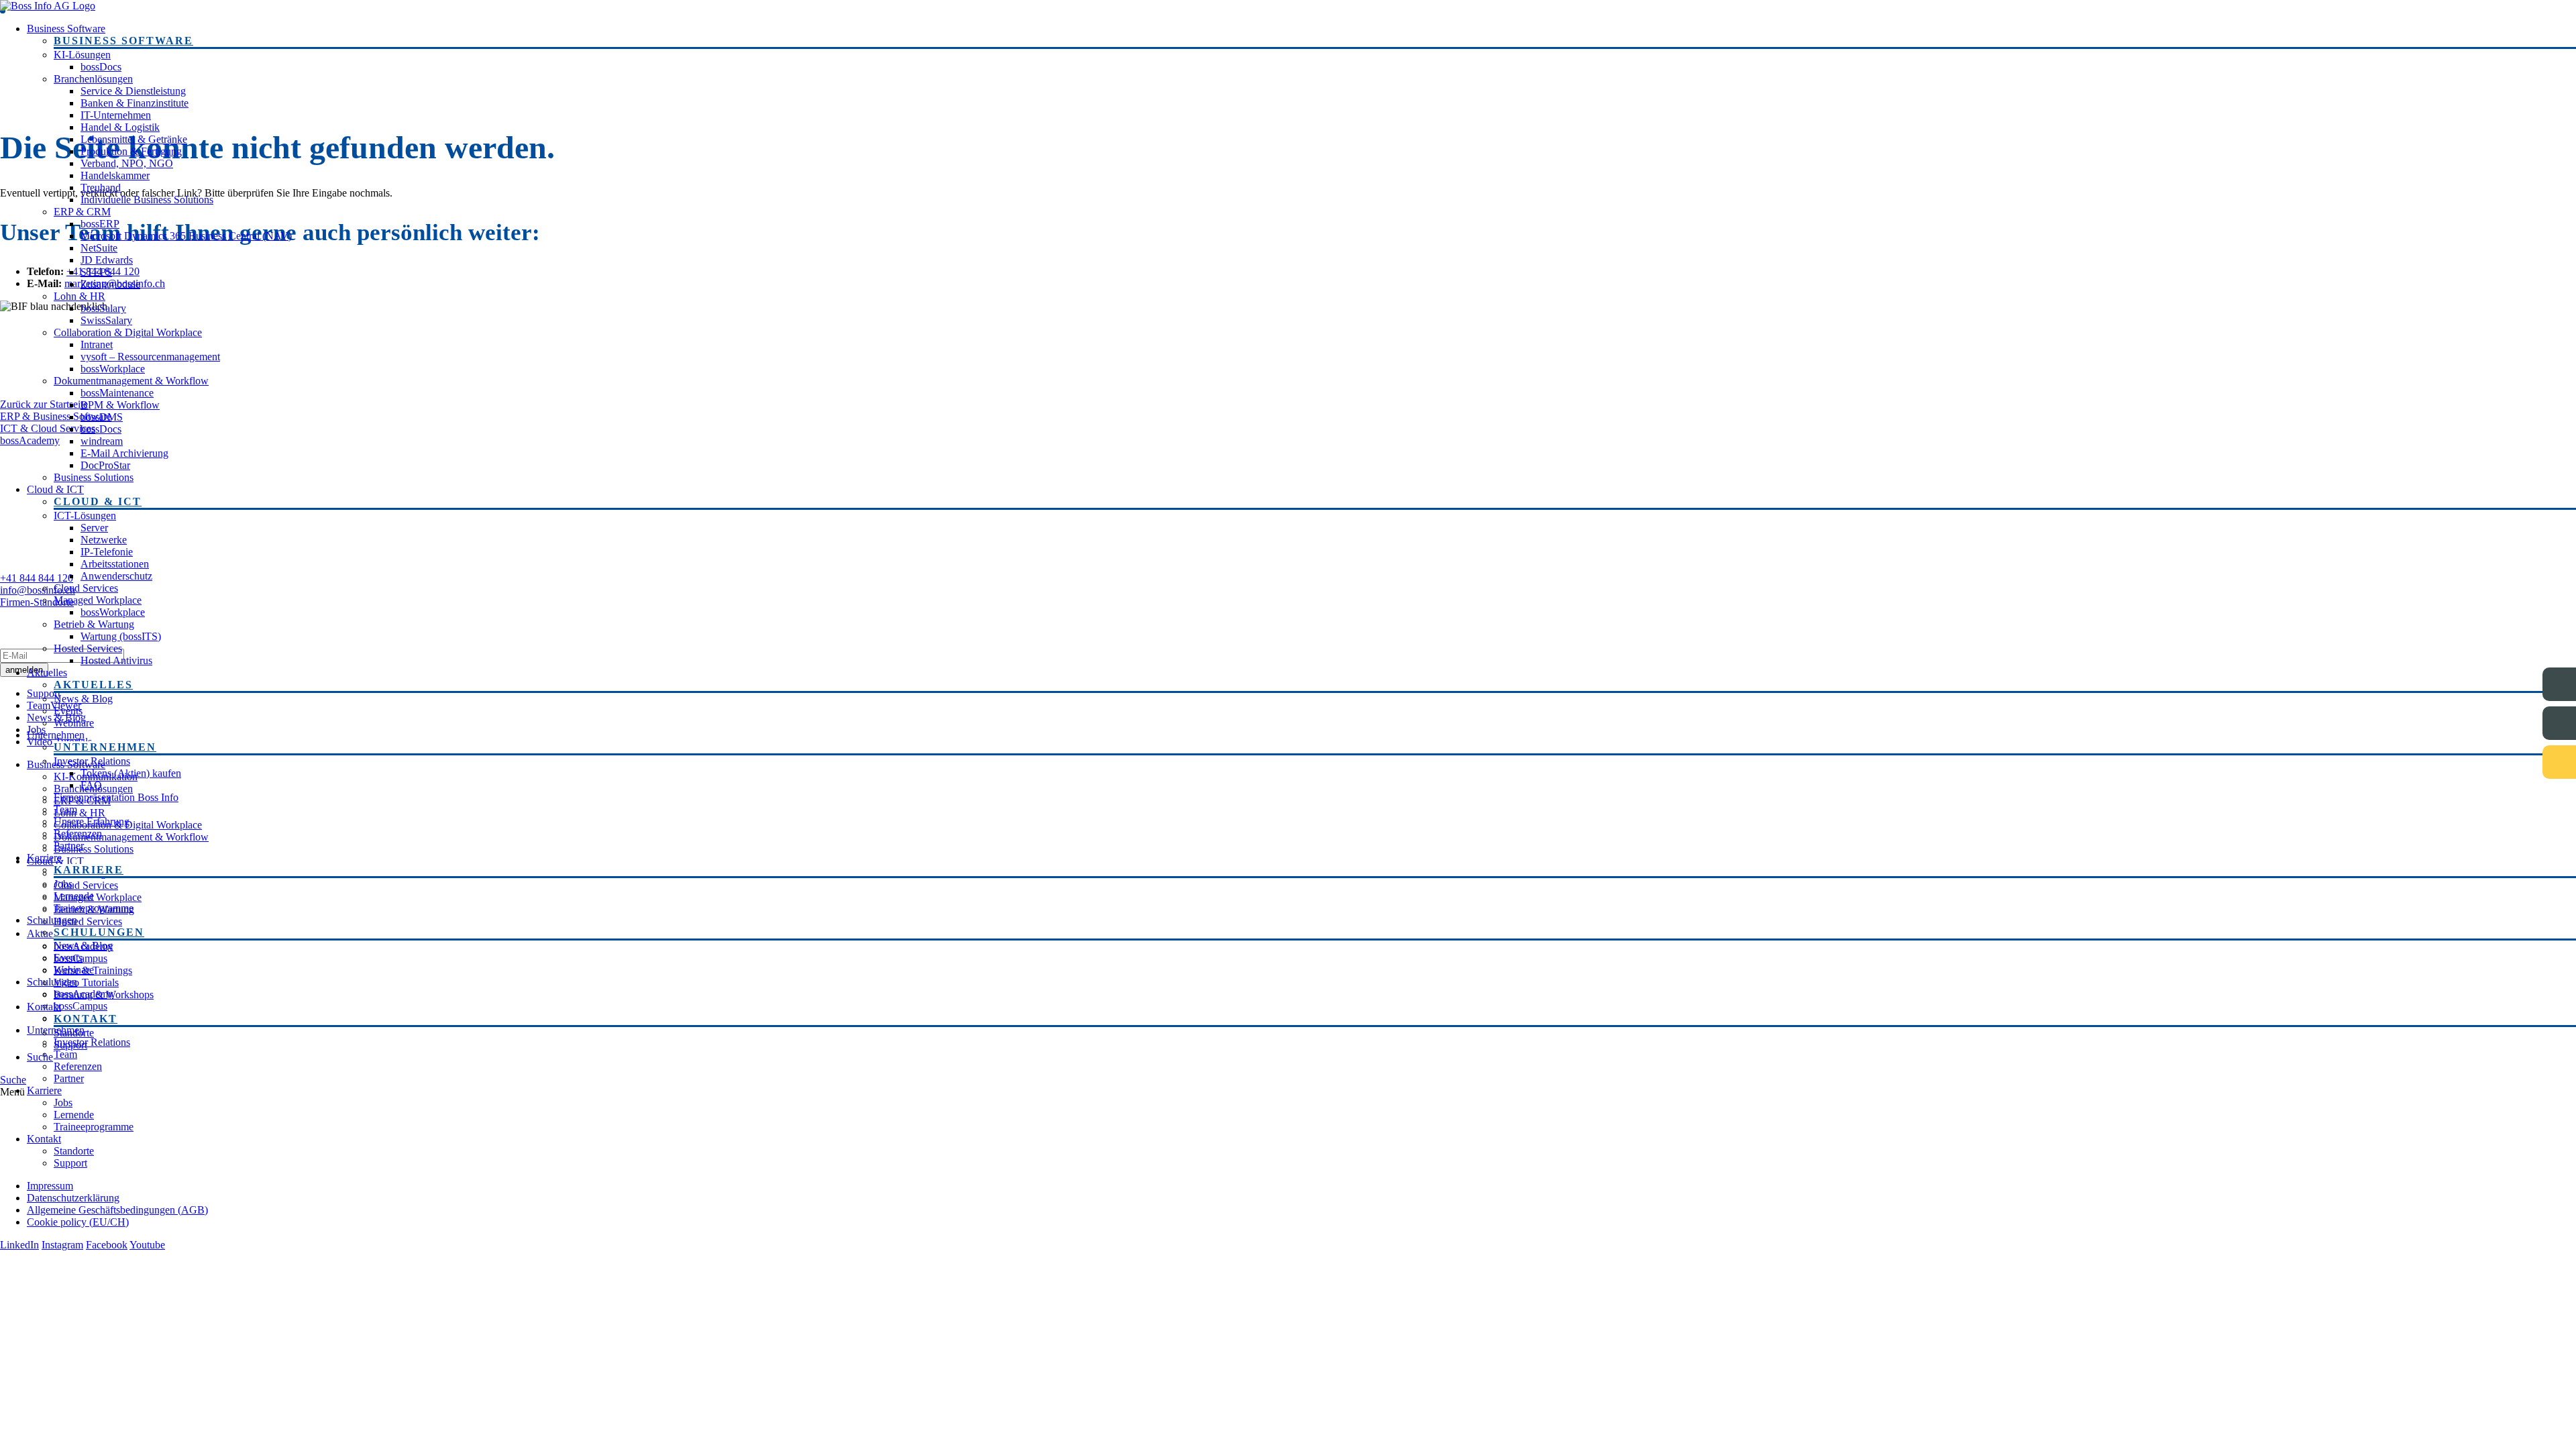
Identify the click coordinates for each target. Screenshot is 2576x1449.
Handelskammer (115, 175)
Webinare (74, 723)
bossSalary (103, 308)
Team (65, 809)
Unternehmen (56, 735)
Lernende (74, 896)
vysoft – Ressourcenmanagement (150, 357)
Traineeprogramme (94, 908)
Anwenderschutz (116, 576)
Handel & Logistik (120, 127)
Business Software (66, 29)
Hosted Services (88, 648)
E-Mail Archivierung (124, 453)
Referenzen (78, 834)
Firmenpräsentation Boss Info (116, 797)
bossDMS (102, 417)
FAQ (91, 785)
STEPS (96, 272)
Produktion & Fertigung (131, 151)
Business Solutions (94, 477)
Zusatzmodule (110, 284)
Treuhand (101, 187)
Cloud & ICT (55, 489)
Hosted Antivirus (116, 660)
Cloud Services (86, 588)
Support (70, 1045)
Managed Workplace (98, 600)
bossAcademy (84, 946)
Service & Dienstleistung (133, 91)
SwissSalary (106, 320)
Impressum (50, 1186)
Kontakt (44, 1007)
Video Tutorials (86, 982)
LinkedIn (19, 1245)
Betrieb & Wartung (94, 624)
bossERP (100, 224)
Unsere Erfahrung (92, 821)
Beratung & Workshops (104, 995)
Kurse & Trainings (93, 970)
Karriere (44, 858)
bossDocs (101, 67)
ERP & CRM (82, 212)
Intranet (97, 344)
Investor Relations (92, 761)
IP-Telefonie (107, 552)
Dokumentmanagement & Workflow (131, 381)
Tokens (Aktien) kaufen (131, 773)
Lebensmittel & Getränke (134, 139)
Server (94, 528)
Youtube (147, 1245)
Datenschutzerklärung (73, 1198)
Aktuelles (47, 673)
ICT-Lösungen (85, 516)
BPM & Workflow (120, 405)
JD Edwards (107, 260)
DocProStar (105, 465)
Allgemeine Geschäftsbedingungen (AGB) (117, 1210)
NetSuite (99, 248)
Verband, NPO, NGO (127, 163)
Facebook (107, 1245)
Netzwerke (104, 540)
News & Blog (83, 699)
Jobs (63, 884)
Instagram (62, 1245)
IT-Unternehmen (116, 115)
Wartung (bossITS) (121, 636)
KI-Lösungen (82, 55)
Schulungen (52, 920)
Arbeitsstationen (115, 564)
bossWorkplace (113, 369)
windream (102, 441)
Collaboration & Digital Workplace (128, 332)
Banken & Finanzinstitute (135, 103)
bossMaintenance (117, 393)
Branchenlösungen (93, 79)
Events (68, 711)
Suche (40, 1057)
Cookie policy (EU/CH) (78, 1222)
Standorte (74, 1033)
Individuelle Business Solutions (147, 200)
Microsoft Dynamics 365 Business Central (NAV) (186, 236)
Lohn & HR (79, 296)
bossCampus (80, 958)
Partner (69, 846)
